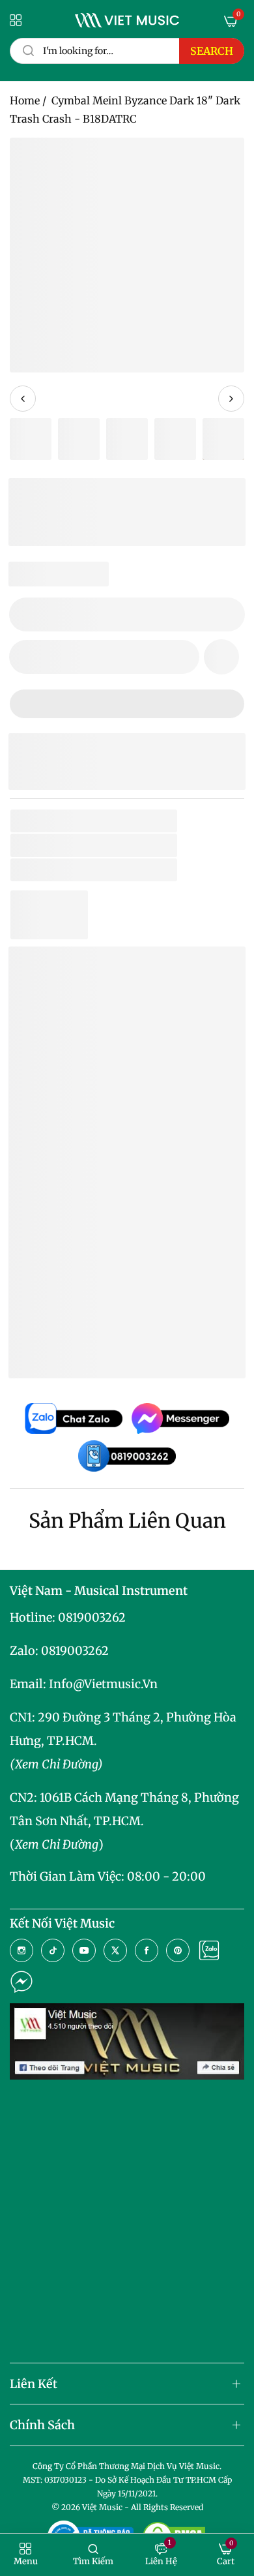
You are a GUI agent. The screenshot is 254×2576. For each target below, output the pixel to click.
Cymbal (68, 870)
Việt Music (116, 1197)
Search (212, 51)
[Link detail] (21, 1950)
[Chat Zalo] (209, 1950)
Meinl (75, 845)
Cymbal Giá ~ (112, 1327)
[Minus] (27, 614)
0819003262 (92, 1617)
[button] (221, 657)
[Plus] (227, 614)
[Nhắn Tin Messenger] (21, 1982)
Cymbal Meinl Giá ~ (130, 1347)
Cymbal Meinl (83, 1306)
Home (25, 100)
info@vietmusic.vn (103, 1684)
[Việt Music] (127, 20)
